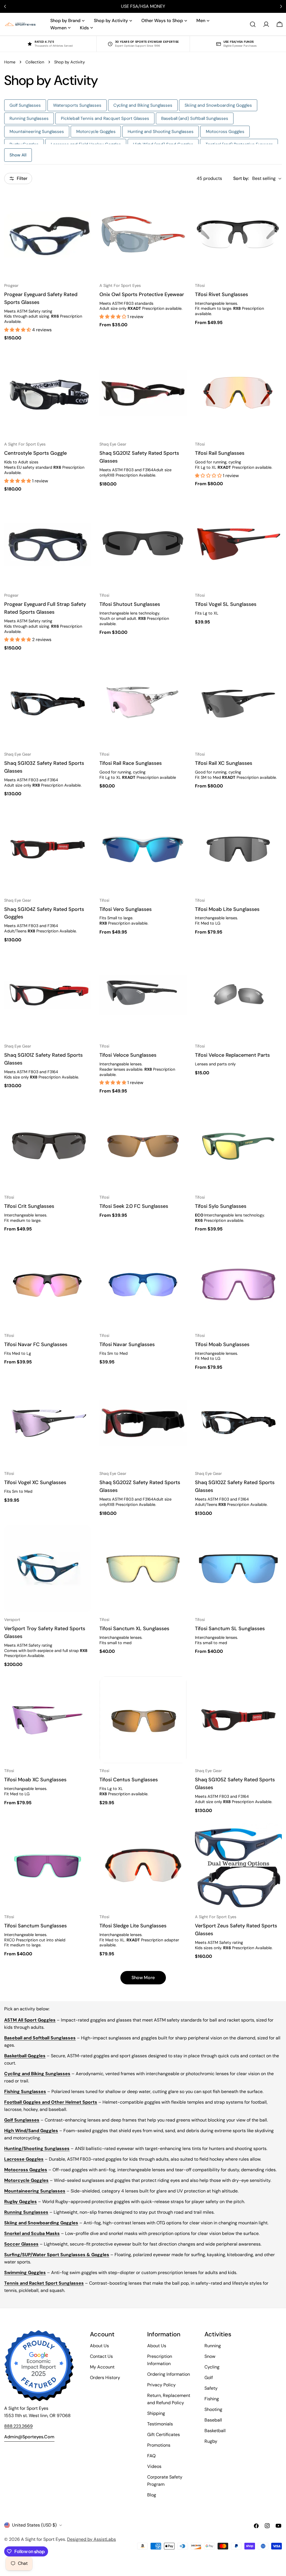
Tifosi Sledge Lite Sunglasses (133, 1926)
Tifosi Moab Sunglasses (222, 1344)
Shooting (213, 2409)
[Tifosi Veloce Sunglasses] (143, 995)
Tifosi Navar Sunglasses (127, 1344)
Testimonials (160, 2424)
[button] (18, 330)
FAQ (151, 2456)
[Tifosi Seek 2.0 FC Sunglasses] (143, 1146)
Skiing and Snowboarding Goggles (218, 105)
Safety (211, 2388)
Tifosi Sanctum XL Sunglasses (134, 1629)
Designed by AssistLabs (91, 2539)
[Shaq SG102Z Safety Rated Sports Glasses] (238, 1422)
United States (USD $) (34, 2525)
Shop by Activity (111, 21)
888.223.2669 (18, 2426)
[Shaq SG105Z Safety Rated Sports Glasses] (238, 1720)
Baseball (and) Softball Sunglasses (195, 118)
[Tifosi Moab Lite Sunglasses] (238, 849)
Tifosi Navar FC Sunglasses (36, 1344)
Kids (84, 28)
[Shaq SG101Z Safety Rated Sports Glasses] (48, 995)
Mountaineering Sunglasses (37, 132)
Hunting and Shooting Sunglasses (161, 132)
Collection (35, 62)
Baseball (213, 2420)
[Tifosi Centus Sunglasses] (143, 1720)
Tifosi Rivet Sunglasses (221, 294)
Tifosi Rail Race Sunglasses (131, 763)
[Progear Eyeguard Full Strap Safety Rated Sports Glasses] (48, 544)
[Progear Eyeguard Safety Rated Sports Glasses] (48, 234)
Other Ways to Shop (162, 21)
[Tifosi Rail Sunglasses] (238, 393)
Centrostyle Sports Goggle (35, 453)
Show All (18, 155)
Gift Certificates (164, 2435)
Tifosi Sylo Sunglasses (221, 1206)
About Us (99, 2346)
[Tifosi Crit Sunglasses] (48, 1146)
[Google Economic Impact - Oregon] (39, 2366)
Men (201, 21)
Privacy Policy (161, 2385)
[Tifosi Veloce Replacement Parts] (238, 995)
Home (10, 62)
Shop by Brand (65, 21)
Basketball (215, 2431)
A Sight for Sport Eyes (43, 2539)
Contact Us (101, 2356)
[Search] (253, 24)
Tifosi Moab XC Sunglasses (35, 1780)
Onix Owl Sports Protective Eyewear (142, 294)
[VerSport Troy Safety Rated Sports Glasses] (48, 1569)
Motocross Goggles (225, 132)
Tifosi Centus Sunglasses (129, 1780)
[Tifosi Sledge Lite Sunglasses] (143, 1866)
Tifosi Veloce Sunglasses (128, 1055)
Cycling (212, 2367)
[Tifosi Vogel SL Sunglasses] (238, 544)
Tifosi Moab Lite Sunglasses (227, 909)
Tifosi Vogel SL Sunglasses (226, 604)
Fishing (212, 2399)
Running (213, 2346)
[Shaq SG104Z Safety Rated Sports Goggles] (48, 849)
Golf (209, 2378)
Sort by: (241, 178)
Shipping (156, 2413)
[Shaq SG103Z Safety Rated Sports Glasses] (48, 703)
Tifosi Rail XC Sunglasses (224, 763)
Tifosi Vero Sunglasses (126, 909)
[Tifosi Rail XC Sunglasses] (238, 703)
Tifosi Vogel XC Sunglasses (35, 1482)
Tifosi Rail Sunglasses (220, 453)
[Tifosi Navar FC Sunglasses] (48, 1284)
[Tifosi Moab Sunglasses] (238, 1284)
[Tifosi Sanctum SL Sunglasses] (238, 1569)
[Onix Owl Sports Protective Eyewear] (143, 234)
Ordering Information (169, 2374)
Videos (154, 2466)
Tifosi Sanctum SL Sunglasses (230, 1629)
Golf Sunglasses (25, 105)
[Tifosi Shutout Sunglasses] (143, 544)
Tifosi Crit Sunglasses (29, 1206)
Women (58, 28)
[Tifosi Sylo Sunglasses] (238, 1146)
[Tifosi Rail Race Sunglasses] (143, 703)
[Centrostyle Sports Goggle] (48, 393)
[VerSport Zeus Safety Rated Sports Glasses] (238, 1866)
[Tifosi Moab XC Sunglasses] (48, 1720)
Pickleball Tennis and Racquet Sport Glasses (105, 118)
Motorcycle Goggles (96, 132)
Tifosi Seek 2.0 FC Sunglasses (134, 1206)
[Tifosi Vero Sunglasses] (143, 849)
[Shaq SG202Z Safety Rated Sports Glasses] (143, 1422)
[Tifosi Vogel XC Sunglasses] (48, 1422)
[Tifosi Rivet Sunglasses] (238, 234)
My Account (102, 2367)
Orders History (105, 2378)
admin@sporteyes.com (29, 2437)
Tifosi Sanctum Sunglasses (35, 1926)
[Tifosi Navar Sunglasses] (143, 1284)
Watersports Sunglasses (77, 105)
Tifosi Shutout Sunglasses (130, 604)
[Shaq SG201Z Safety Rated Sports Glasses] (143, 393)
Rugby (211, 2441)
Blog (152, 2495)
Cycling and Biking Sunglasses (143, 105)
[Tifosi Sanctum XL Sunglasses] (143, 1569)
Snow (210, 2356)
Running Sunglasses (29, 118)
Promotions (159, 2445)
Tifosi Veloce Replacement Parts (232, 1055)
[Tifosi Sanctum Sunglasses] (48, 1866)
